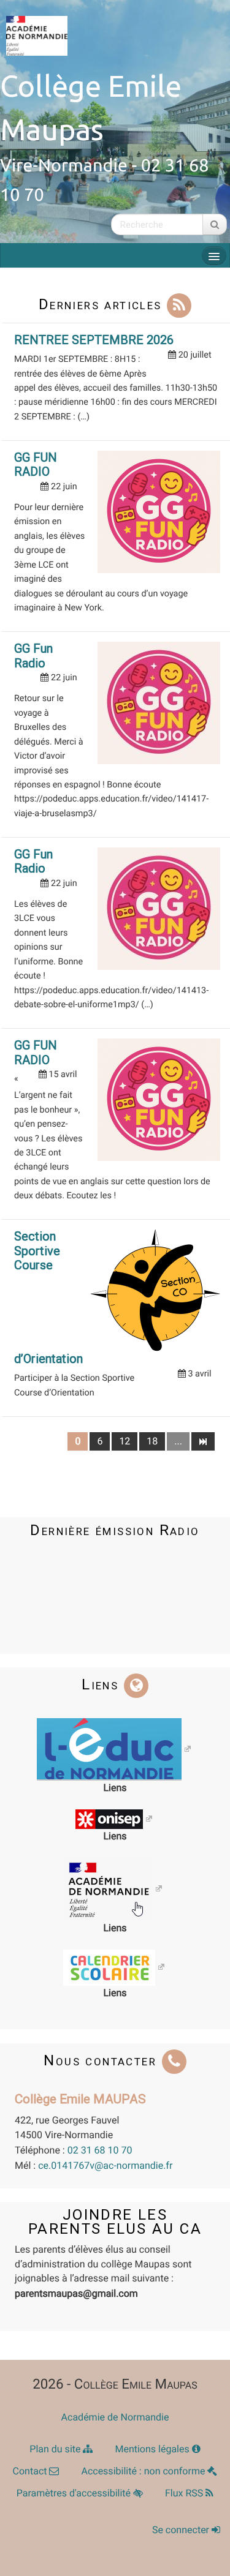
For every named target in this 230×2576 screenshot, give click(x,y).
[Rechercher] (215, 224)
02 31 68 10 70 (100, 2150)
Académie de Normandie (115, 2417)
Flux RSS (185, 2493)
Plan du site (56, 2449)
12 (125, 1441)
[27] (203, 1441)
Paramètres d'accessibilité (75, 2493)
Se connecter (182, 2530)
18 (152, 1441)
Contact (31, 2471)
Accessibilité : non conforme (144, 2471)
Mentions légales (153, 2449)
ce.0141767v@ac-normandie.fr (105, 2165)
